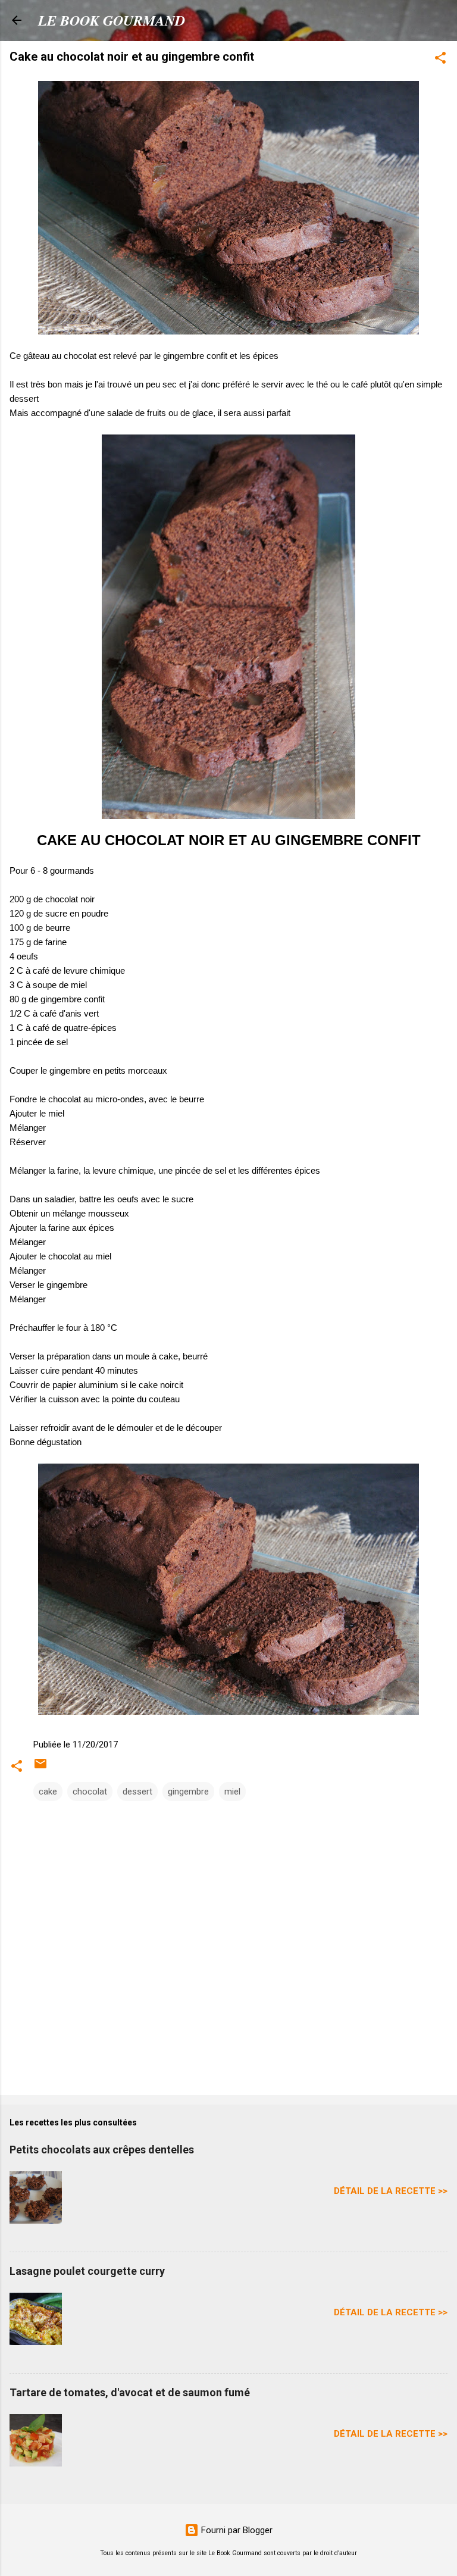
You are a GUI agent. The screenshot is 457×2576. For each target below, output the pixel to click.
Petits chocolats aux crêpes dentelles (102, 2150)
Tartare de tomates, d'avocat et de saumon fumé (130, 2392)
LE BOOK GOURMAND (112, 20)
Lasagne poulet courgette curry (87, 2271)
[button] (440, 60)
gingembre (188, 1792)
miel (232, 1792)
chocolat (90, 1792)
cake (48, 1792)
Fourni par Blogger (236, 2530)
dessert (137, 1792)
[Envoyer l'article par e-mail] (40, 1768)
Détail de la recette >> (391, 2191)
